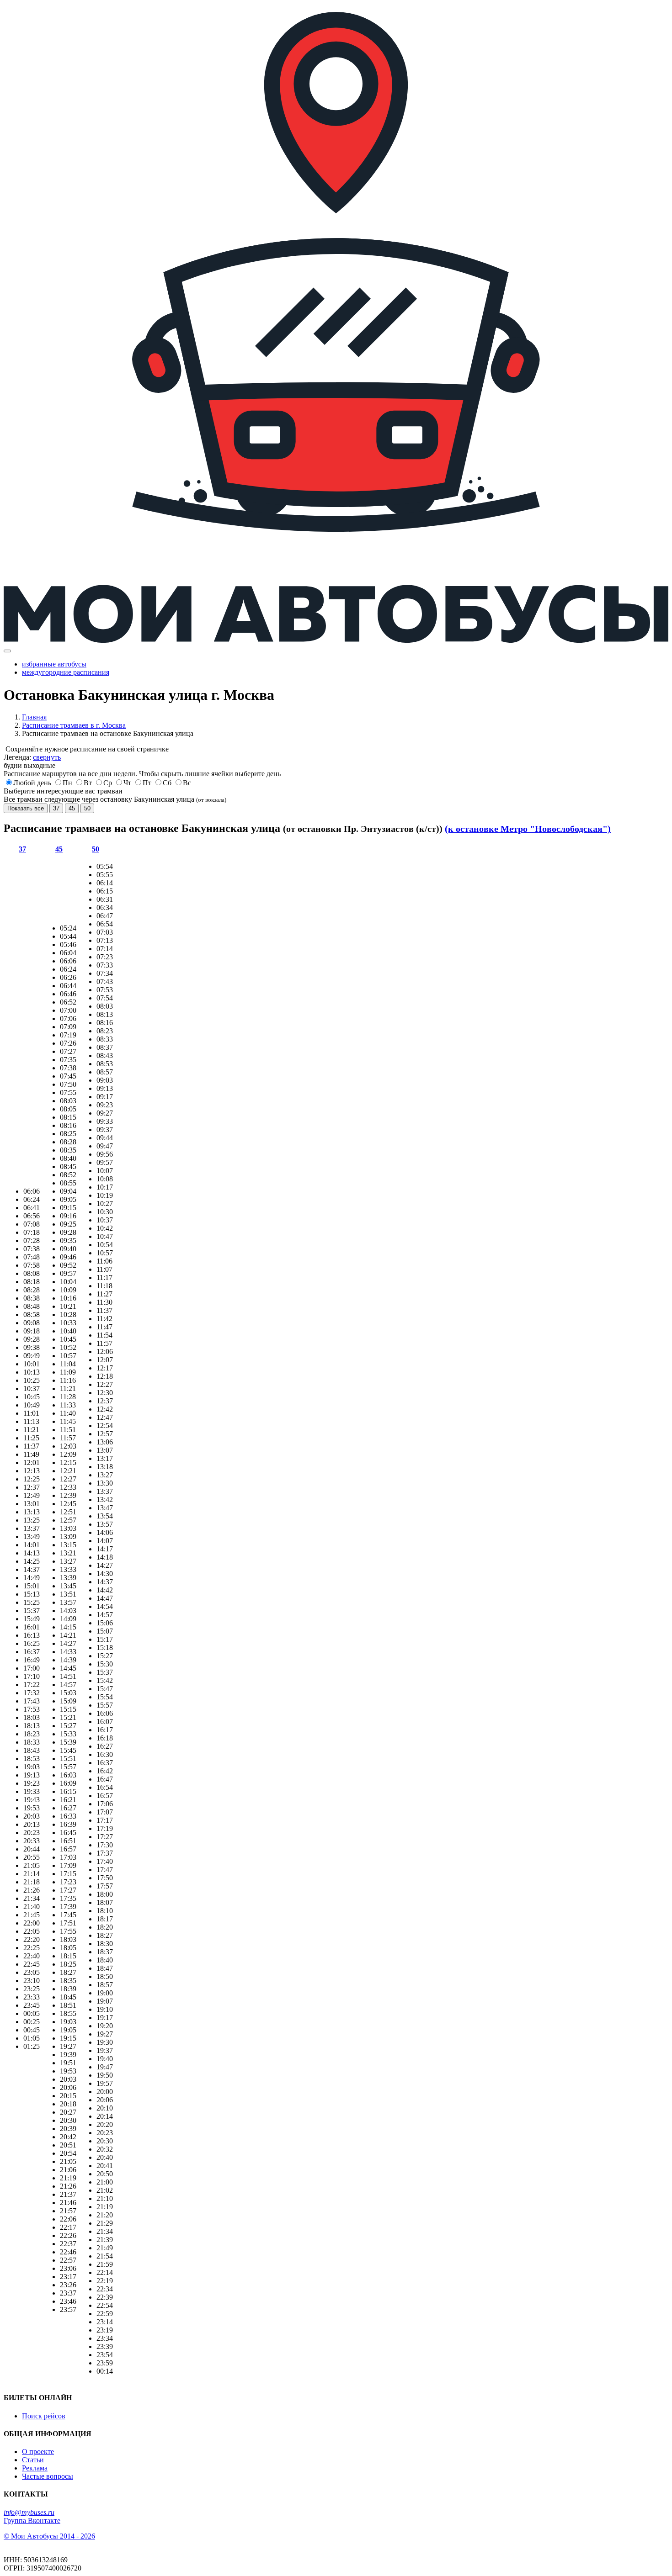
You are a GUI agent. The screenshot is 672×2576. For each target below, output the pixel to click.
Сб (167, 783)
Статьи (33, 2460)
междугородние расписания (66, 672)
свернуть (47, 757)
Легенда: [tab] (32, 757)
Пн (67, 783)
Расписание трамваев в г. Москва (74, 725)
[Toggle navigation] (7, 651)
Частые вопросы (48, 2476)
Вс (187, 783)
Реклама (35, 2468)
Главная (34, 717)
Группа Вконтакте (32, 2520)
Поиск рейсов (44, 2416)
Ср (108, 783)
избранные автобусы (54, 664)
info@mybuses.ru (29, 2512)
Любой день (32, 783)
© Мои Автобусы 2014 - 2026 (49, 2536)
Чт (127, 783)
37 (56, 808)
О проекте (38, 2452)
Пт (147, 783)
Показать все (26, 808)
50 (87, 808)
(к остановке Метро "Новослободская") (528, 829)
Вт (88, 783)
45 (72, 808)
